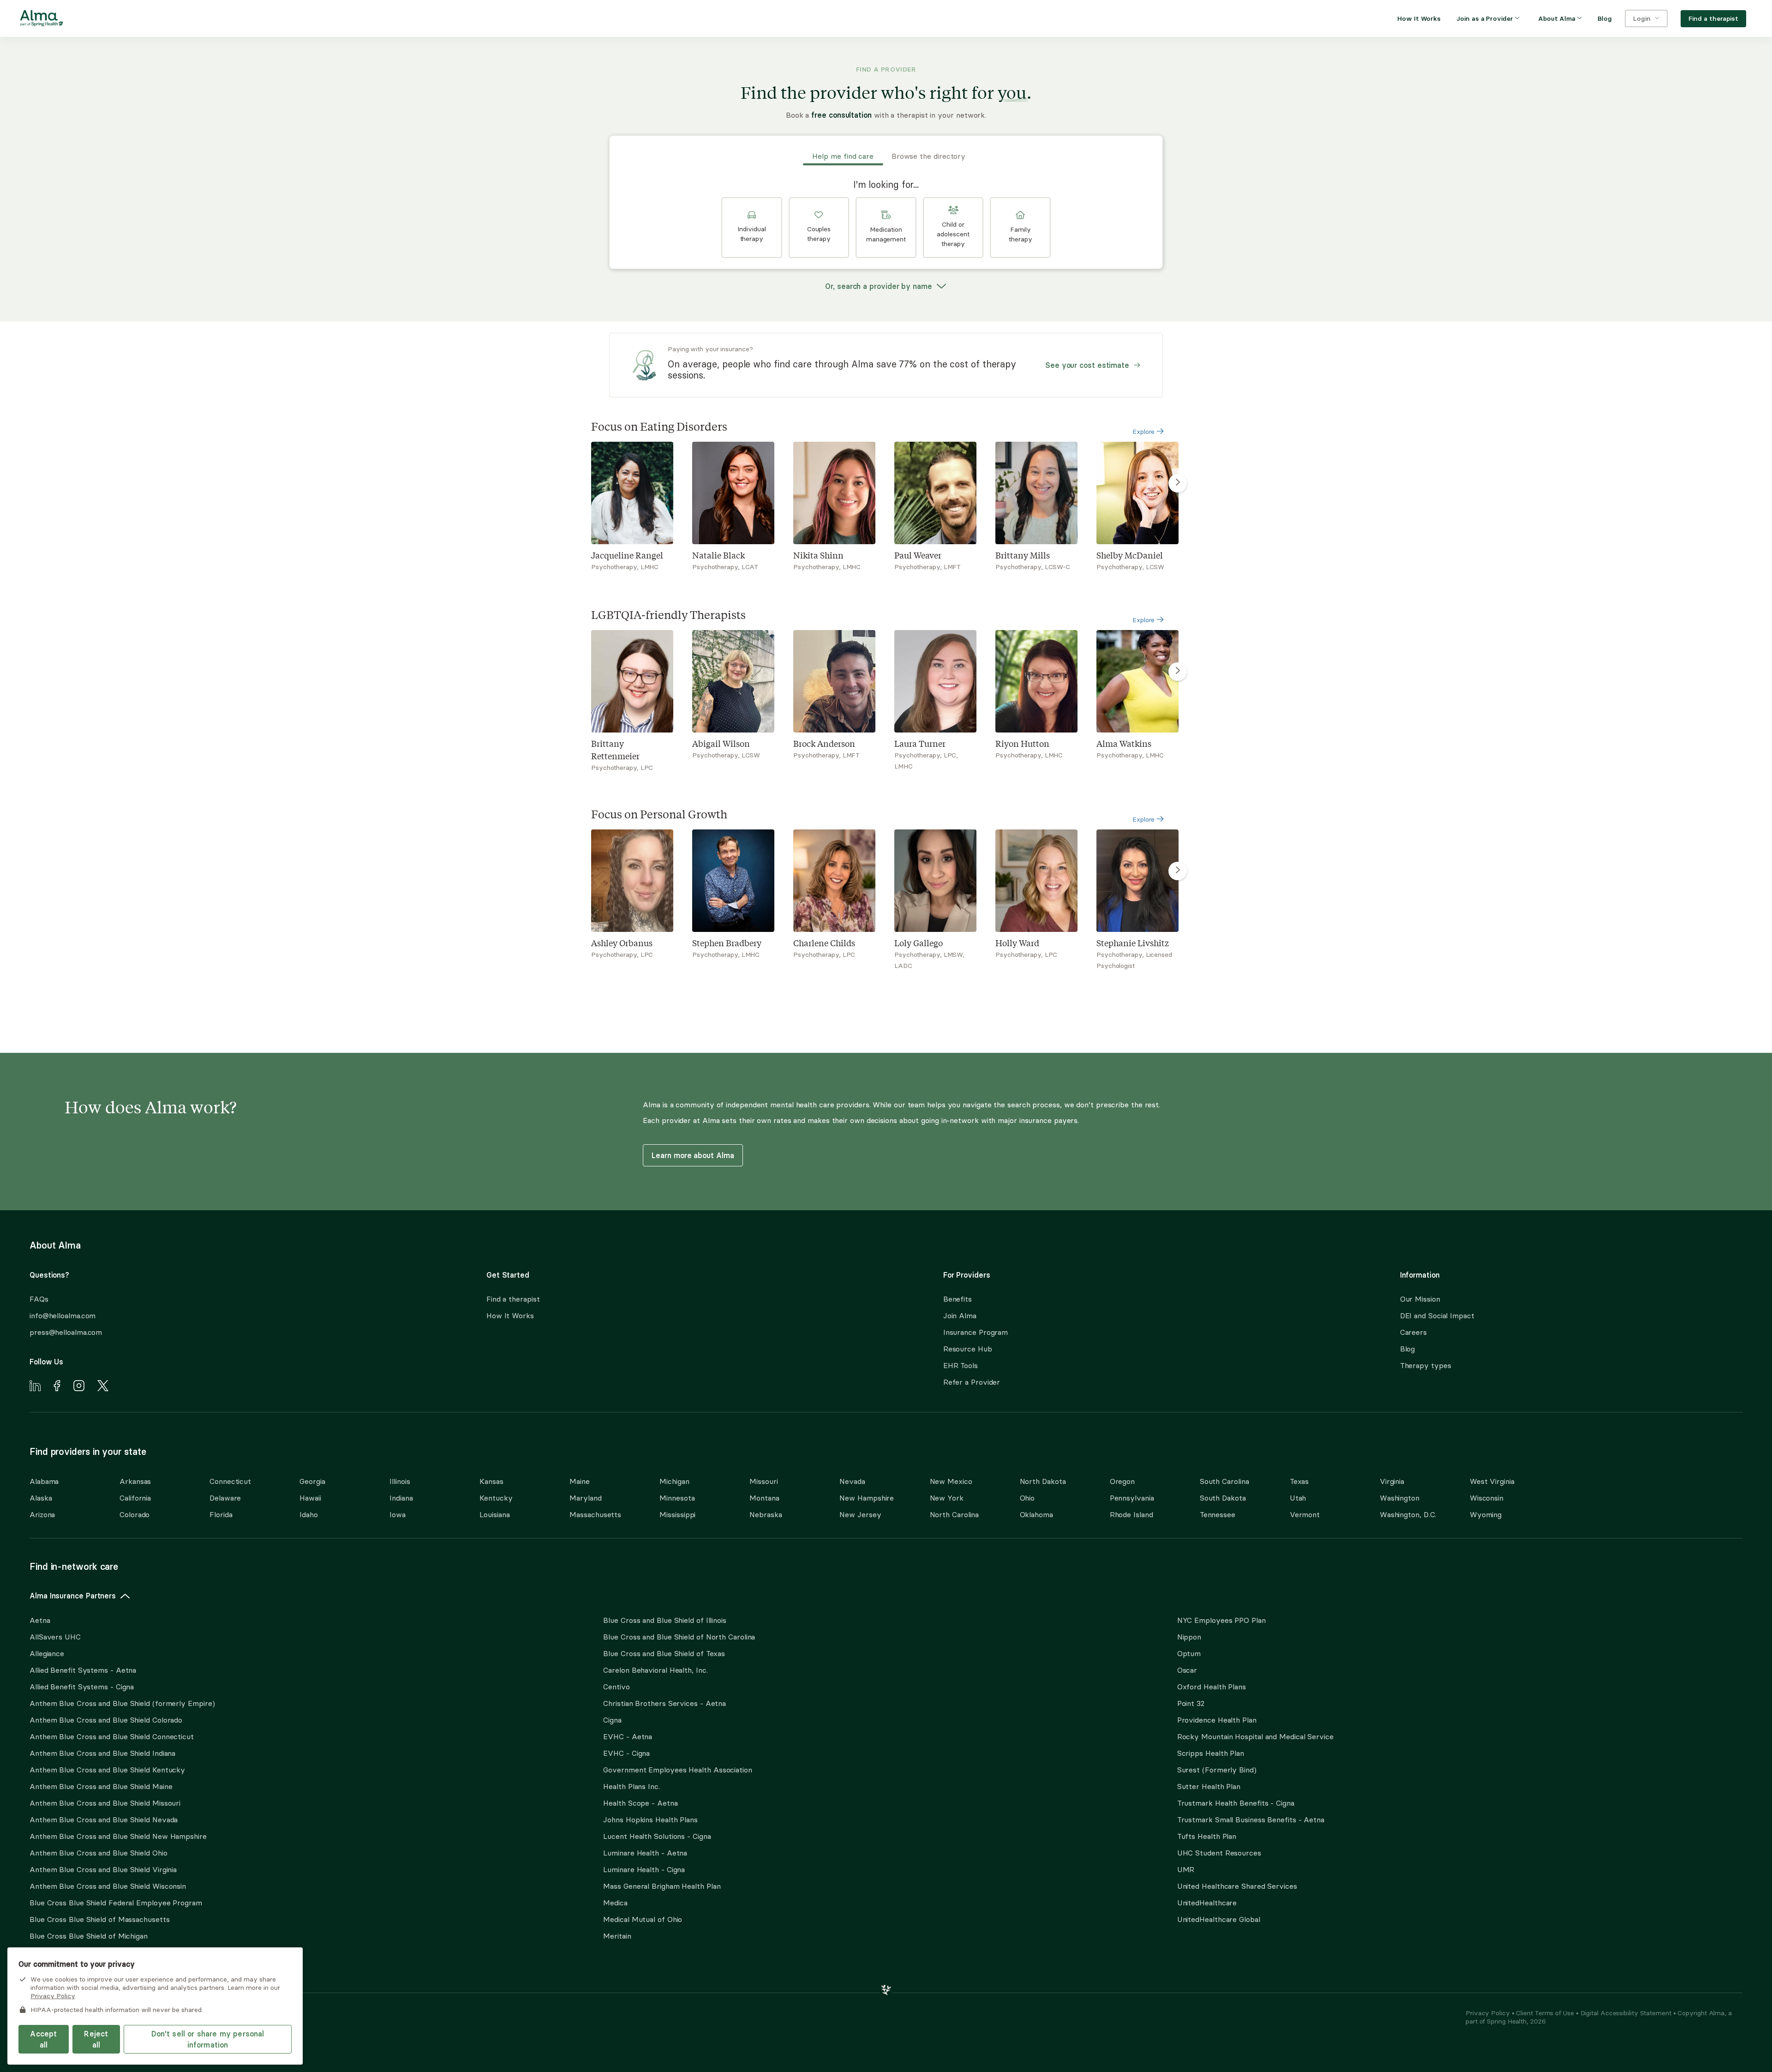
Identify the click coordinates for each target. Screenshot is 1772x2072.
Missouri (763, 1481)
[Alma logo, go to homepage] (42, 20)
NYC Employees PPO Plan (1221, 1620)
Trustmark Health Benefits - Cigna (1236, 1803)
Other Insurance (58, 1965)
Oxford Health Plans (1212, 1687)
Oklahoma (1036, 1514)
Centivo (616, 1687)
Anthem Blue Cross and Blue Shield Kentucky (107, 1770)
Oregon (1122, 1481)
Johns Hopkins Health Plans (650, 1820)
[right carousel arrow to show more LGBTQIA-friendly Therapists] (1178, 672)
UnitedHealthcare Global (1219, 1919)
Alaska (41, 1498)
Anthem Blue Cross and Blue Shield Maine (101, 1786)
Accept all (43, 2039)
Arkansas (135, 1481)
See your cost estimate (1087, 365)
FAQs (39, 1299)
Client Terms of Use (1546, 2013)
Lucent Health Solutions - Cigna (657, 1836)
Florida (221, 1514)
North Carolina (955, 1514)
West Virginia (1492, 1481)
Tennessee (1218, 1514)
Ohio (1027, 1498)
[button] (752, 228)
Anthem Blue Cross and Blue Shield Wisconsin (108, 1886)
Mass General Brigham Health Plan (662, 1886)
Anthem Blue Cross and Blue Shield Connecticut (112, 1736)
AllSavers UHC (55, 1637)
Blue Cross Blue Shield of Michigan (89, 1936)
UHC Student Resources (1219, 1853)
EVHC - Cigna (626, 1753)
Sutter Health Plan (1209, 1786)
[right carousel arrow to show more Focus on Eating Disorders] (1178, 483)
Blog (1408, 1349)
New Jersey (860, 1514)
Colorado (135, 1514)
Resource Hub (968, 1349)
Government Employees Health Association (678, 1770)
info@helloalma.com (63, 1315)
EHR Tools (961, 1365)
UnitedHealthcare (1207, 1903)
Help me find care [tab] (843, 156)
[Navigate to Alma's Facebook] (57, 1387)
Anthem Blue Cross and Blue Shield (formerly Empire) (122, 1703)
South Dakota (1223, 1498)
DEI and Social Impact (1437, 1315)
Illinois (400, 1481)
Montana (764, 1498)
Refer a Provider (972, 1382)
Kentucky (496, 1498)
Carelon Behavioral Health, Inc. (655, 1670)
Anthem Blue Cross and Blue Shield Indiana (102, 1753)
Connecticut (230, 1481)
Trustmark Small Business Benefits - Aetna (1251, 1820)
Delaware (225, 1498)
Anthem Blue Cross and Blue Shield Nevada (104, 1820)
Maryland (585, 1498)
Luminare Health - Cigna (644, 1869)
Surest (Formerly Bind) (1217, 1770)
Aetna (40, 1620)
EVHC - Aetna (628, 1736)
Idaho (309, 1514)
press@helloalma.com (66, 1332)
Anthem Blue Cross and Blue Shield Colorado (106, 1720)
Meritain (617, 1936)
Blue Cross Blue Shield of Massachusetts (100, 1919)
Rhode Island (1131, 1514)
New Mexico (951, 1481)
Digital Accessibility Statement (1627, 2013)
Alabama (44, 1481)
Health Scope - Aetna (640, 1803)
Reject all (96, 2039)
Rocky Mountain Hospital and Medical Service (1255, 1736)
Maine (580, 1481)
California (135, 1498)
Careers (1413, 1332)
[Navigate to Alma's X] (103, 1387)
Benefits (958, 1299)
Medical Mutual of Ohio (643, 1919)
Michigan (674, 1481)
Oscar (1187, 1670)
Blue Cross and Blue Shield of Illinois (665, 1620)
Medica (615, 1903)
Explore (1144, 432)
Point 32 (1191, 1703)
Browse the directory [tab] (928, 156)
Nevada (852, 1481)
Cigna (612, 1720)
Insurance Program (976, 1332)
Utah (1298, 1498)
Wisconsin (1487, 1498)
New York (947, 1498)
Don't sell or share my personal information (208, 2039)
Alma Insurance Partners (73, 1596)
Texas (1299, 1481)
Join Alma (960, 1315)
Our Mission (1420, 1299)
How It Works (510, 1315)
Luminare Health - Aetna (645, 1853)
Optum (1189, 1653)
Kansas (491, 1481)
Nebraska (766, 1514)
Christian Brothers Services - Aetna (664, 1703)
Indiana (401, 1498)
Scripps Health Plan (1211, 1753)
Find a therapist (513, 1299)
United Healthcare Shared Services (1237, 1886)
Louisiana (494, 1514)
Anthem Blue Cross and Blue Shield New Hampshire (118, 1836)
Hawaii (310, 1498)
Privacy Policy (1489, 2013)
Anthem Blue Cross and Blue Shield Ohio (99, 1853)
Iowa (398, 1514)
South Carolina (1224, 1481)
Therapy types (1426, 1365)
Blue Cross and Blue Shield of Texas (664, 1653)
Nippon (1189, 1637)
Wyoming (1486, 1514)
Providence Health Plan (1217, 1720)
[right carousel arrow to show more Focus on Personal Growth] (1178, 871)
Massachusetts (595, 1514)
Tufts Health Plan (1207, 1836)
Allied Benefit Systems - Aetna (83, 1670)
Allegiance (47, 1653)
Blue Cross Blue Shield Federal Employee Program (116, 1903)
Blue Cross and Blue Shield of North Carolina (679, 1637)
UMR (1186, 1869)
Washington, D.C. (1408, 1514)
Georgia (312, 1481)
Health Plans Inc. (631, 1786)
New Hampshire (867, 1498)
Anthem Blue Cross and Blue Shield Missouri (105, 1803)
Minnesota (677, 1498)
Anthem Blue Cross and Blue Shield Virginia (103, 1869)
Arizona (42, 1514)
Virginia (1392, 1481)
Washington (1400, 1498)
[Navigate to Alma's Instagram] (79, 1387)
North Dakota (1043, 1481)
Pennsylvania (1132, 1498)
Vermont (1305, 1514)
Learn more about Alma (693, 1155)
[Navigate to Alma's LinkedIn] (35, 1387)
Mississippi (677, 1514)
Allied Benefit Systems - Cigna (82, 1687)
